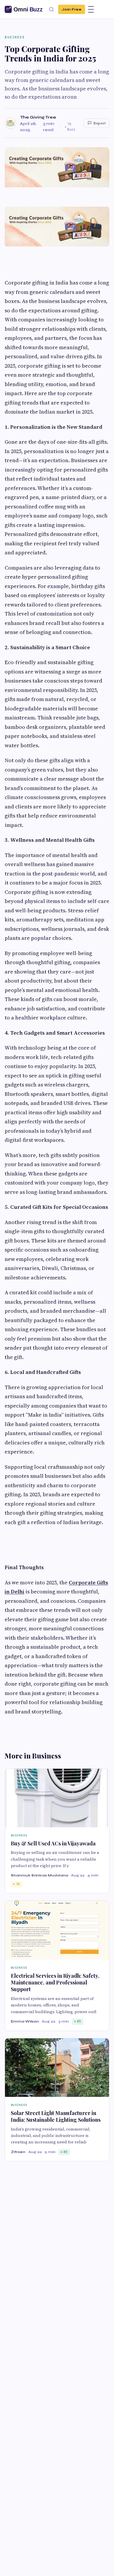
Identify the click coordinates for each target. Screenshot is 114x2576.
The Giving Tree (38, 117)
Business (15, 37)
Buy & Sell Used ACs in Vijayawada (53, 1843)
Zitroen (18, 2152)
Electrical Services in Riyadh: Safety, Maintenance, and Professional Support (55, 1983)
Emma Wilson (25, 2021)
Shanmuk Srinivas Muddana (39, 1875)
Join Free (72, 9)
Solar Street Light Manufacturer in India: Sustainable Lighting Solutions (56, 2116)
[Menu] (91, 9)
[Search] (51, 9)
